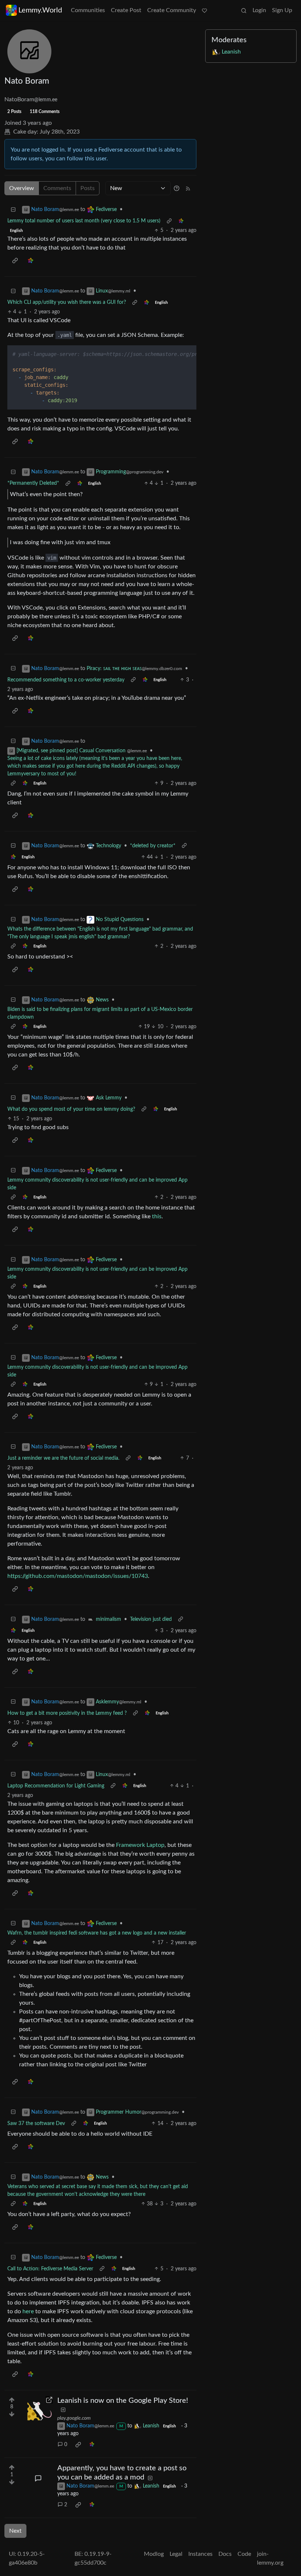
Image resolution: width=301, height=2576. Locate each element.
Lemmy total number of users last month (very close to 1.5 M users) (84, 221)
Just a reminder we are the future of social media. (63, 1458)
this (157, 1216)
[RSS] (188, 188)
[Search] (244, 10)
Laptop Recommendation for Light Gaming (56, 1786)
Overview (22, 188)
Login (259, 10)
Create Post (126, 10)
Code (244, 2554)
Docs (225, 2554)
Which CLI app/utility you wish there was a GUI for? (67, 302)
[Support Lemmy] (204, 10)
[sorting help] (177, 188)
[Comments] (38, 2478)
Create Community (172, 10)
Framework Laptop (140, 1845)
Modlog (154, 2554)
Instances (200, 2554)
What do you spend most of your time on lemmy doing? (71, 1109)
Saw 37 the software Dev (36, 2124)
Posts (88, 188)
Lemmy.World (40, 10)
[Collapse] (13, 210)
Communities (88, 10)
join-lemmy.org (270, 2558)
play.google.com (74, 2418)
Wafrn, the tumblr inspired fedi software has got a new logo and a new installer (97, 1933)
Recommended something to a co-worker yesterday (66, 680)
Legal (176, 2554)
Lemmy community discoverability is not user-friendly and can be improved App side (97, 1184)
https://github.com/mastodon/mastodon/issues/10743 (78, 1576)
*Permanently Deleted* (33, 483)
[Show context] (169, 221)
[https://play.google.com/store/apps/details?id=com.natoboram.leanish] (38, 2411)
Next (15, 2531)
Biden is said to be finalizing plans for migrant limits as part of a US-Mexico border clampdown (100, 1013)
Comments (57, 188)
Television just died (151, 1619)
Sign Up (282, 10)
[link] (181, 221)
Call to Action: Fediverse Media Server (50, 2269)
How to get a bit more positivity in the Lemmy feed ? (67, 1713)
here (28, 2311)
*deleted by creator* (153, 846)
